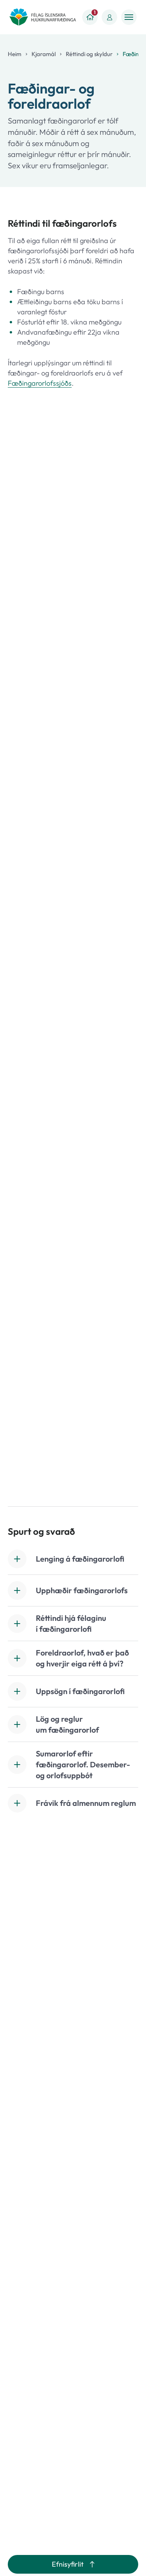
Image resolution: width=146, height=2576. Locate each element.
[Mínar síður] (109, 17)
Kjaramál (44, 54)
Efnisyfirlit (68, 2564)
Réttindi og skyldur (89, 54)
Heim (15, 54)
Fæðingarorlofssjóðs (40, 383)
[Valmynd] (129, 17)
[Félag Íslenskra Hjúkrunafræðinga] (43, 17)
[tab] (73, 1559)
